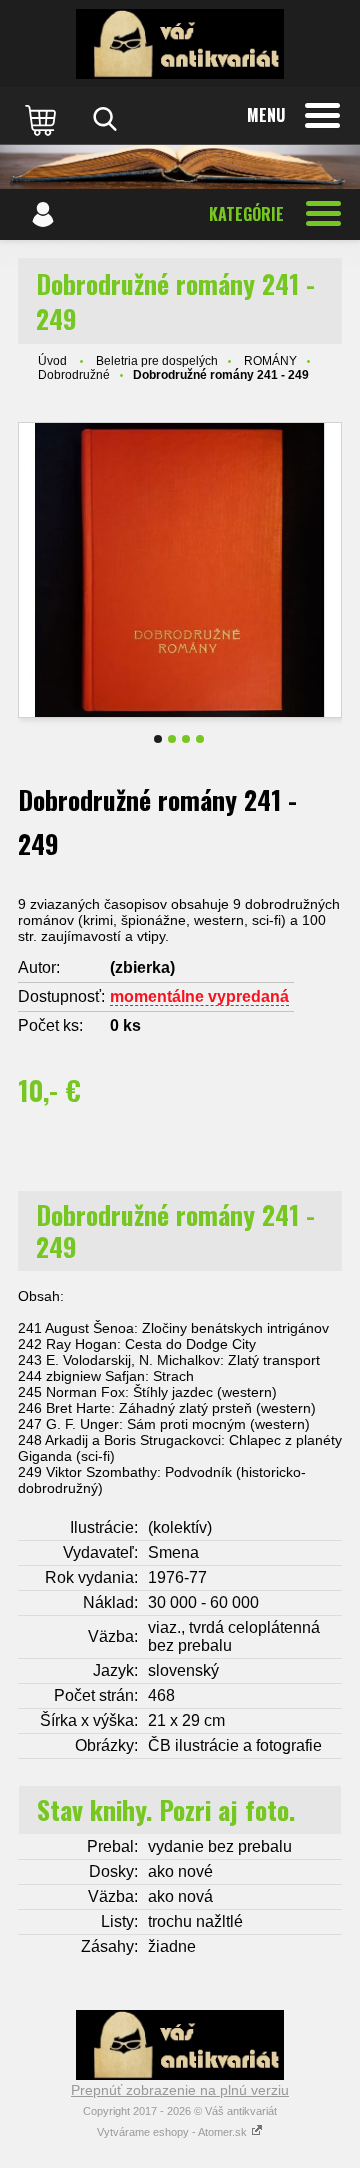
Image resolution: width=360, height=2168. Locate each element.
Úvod (52, 361)
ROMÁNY (270, 361)
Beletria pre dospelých (157, 361)
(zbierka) (142, 967)
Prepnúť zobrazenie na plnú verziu (180, 2090)
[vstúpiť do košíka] (43, 119)
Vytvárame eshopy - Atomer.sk (173, 2132)
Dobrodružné (74, 375)
